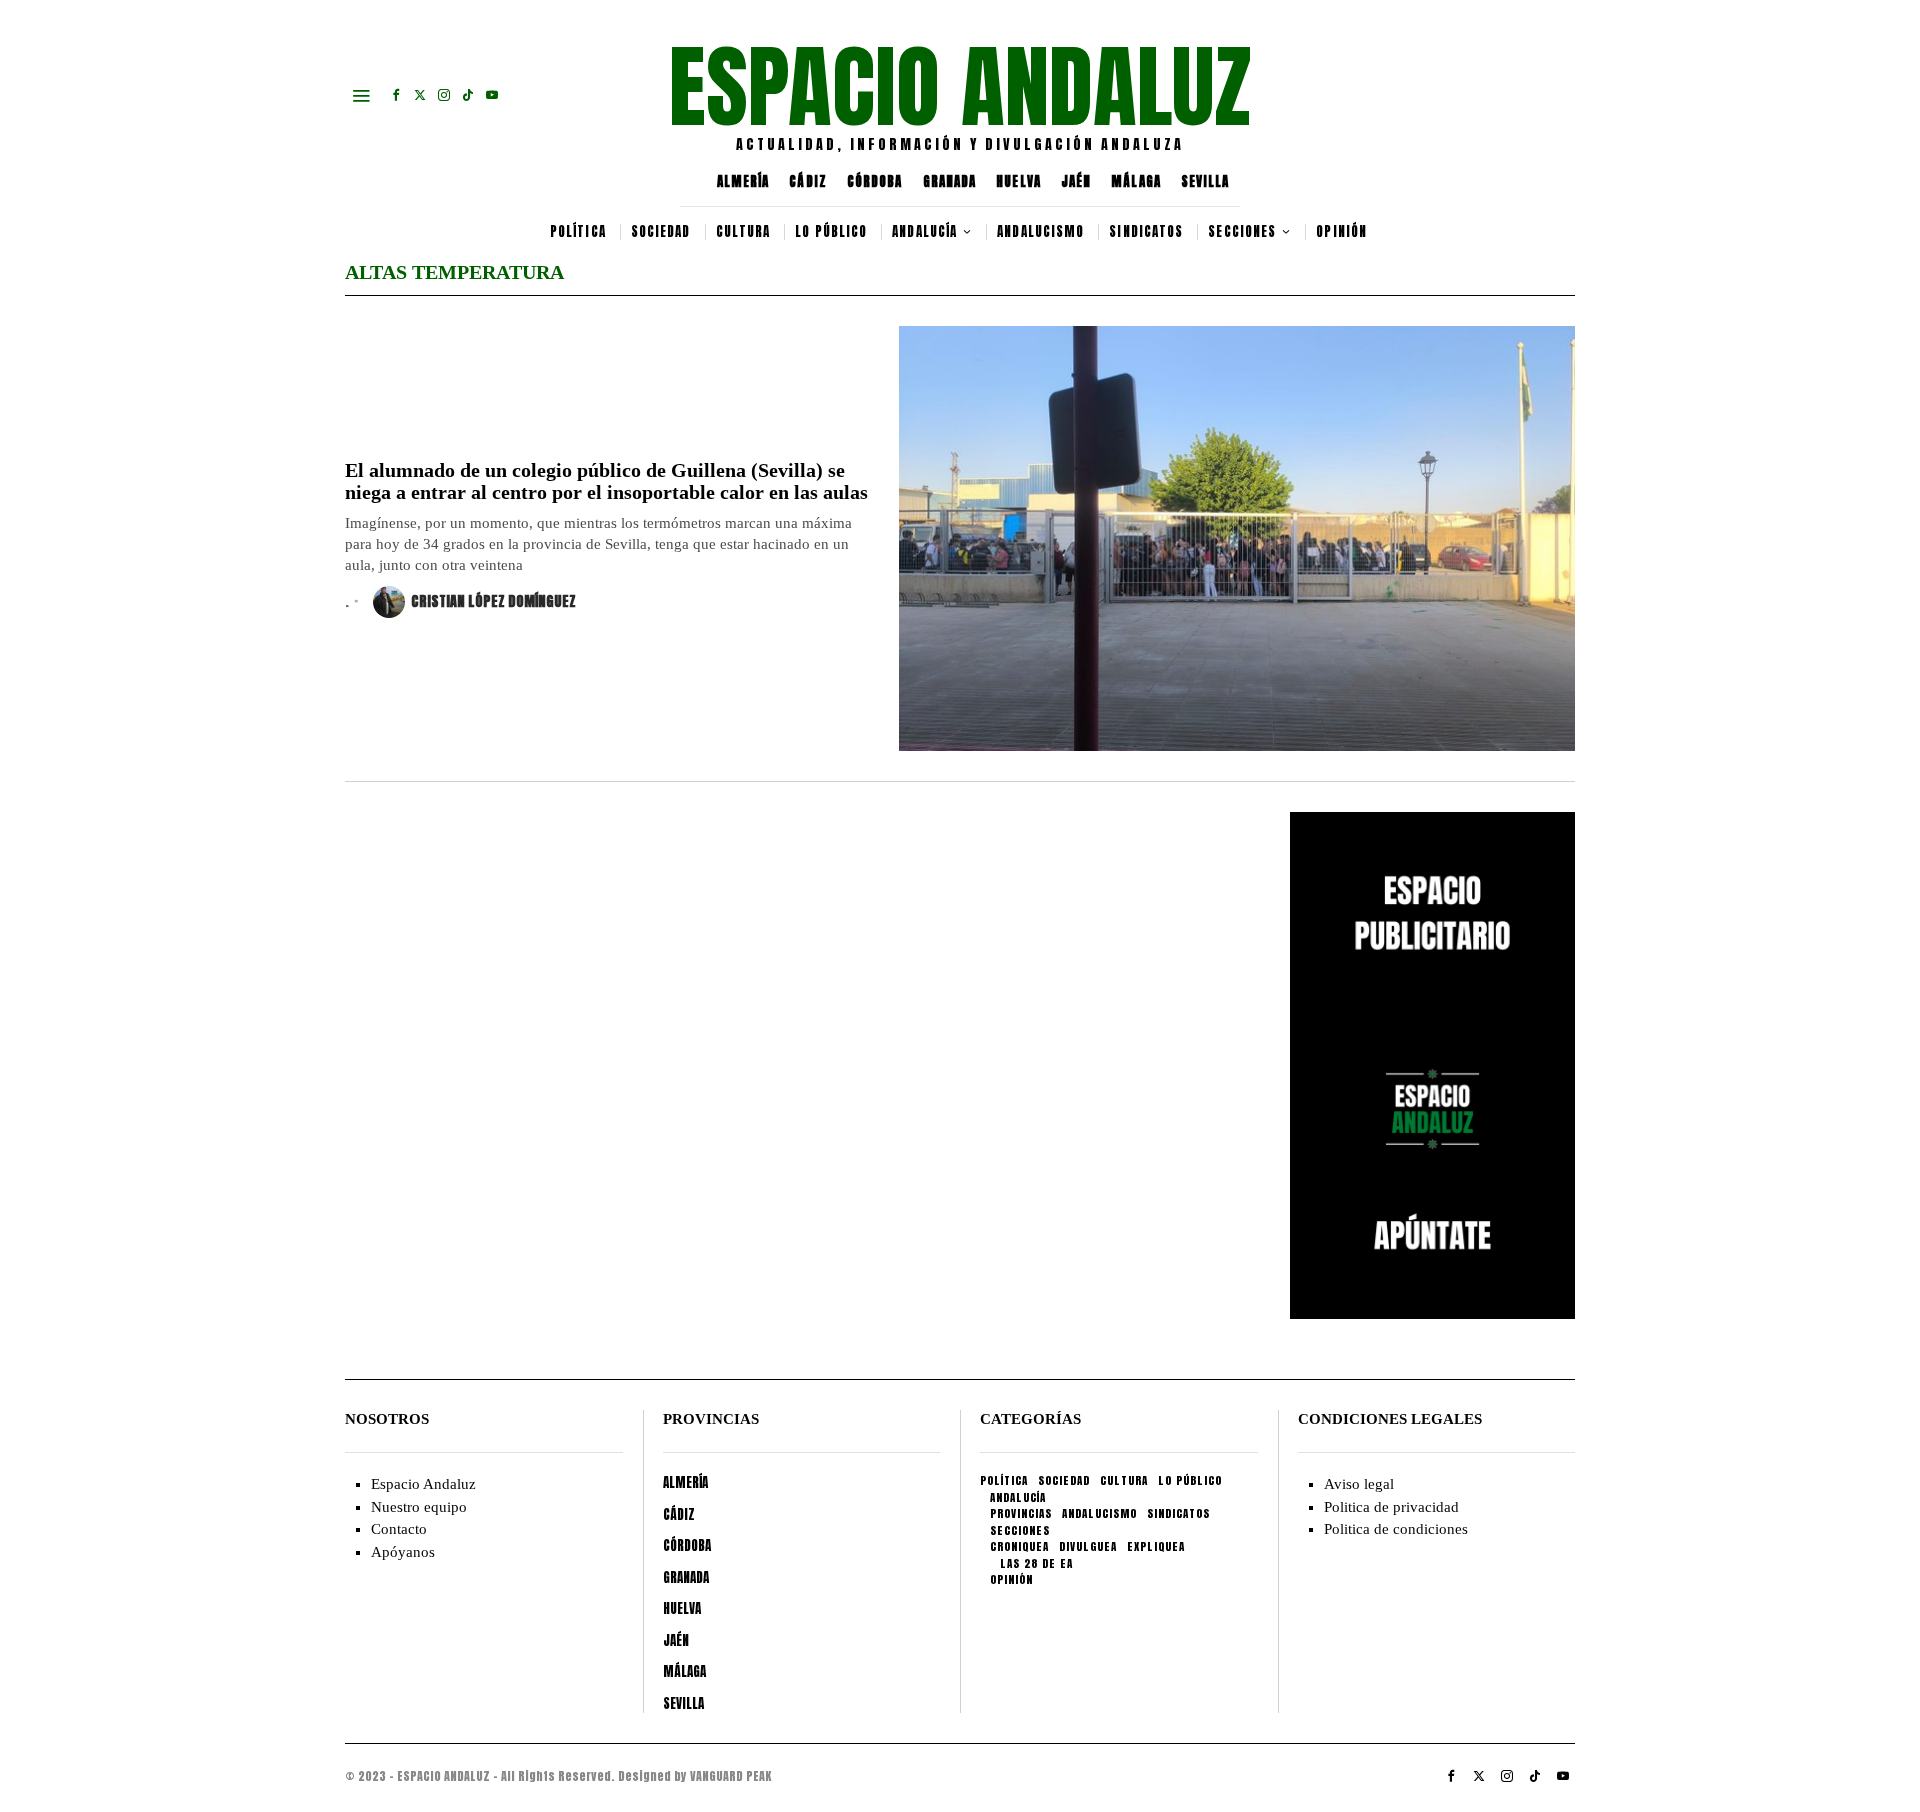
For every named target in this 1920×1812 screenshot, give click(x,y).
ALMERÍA (743, 181)
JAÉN (1076, 181)
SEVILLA (1205, 181)
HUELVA (1018, 181)
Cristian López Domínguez (493, 601)
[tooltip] (396, 95)
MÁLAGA (1136, 181)
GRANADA (950, 181)
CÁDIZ (808, 181)
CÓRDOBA (875, 181)
